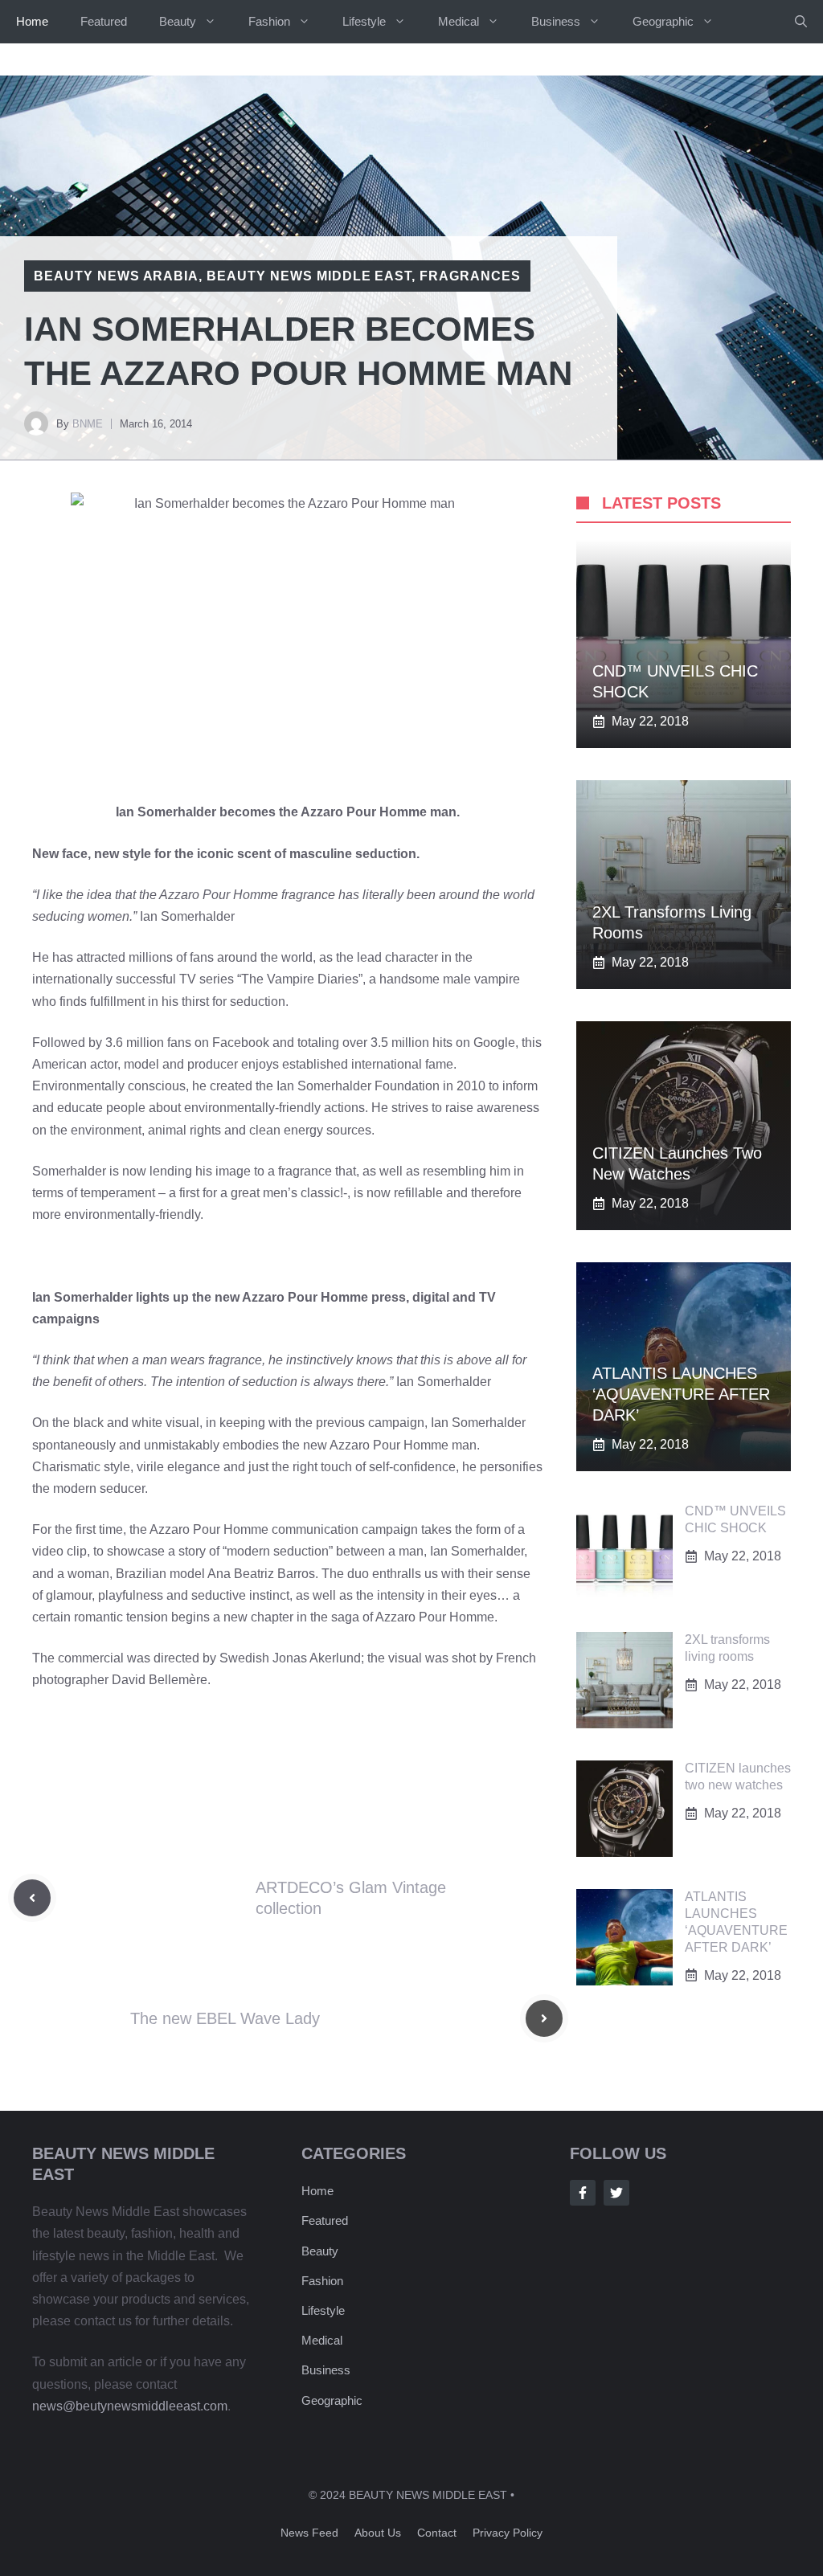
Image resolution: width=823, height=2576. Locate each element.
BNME (88, 424)
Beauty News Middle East (309, 276)
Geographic (663, 21)
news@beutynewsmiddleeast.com (130, 2406)
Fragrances (470, 276)
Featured (104, 21)
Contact (437, 2533)
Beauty (178, 21)
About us (378, 2533)
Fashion (269, 21)
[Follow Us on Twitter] (616, 2193)
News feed (309, 2533)
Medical (459, 21)
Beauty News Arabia (116, 276)
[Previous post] (32, 1898)
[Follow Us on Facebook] (583, 2193)
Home (32, 21)
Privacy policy (508, 2533)
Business (556, 21)
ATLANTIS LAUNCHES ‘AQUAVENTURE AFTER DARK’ (681, 1394)
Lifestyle (364, 21)
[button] (801, 22)
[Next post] (544, 2018)
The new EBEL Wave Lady (225, 2018)
